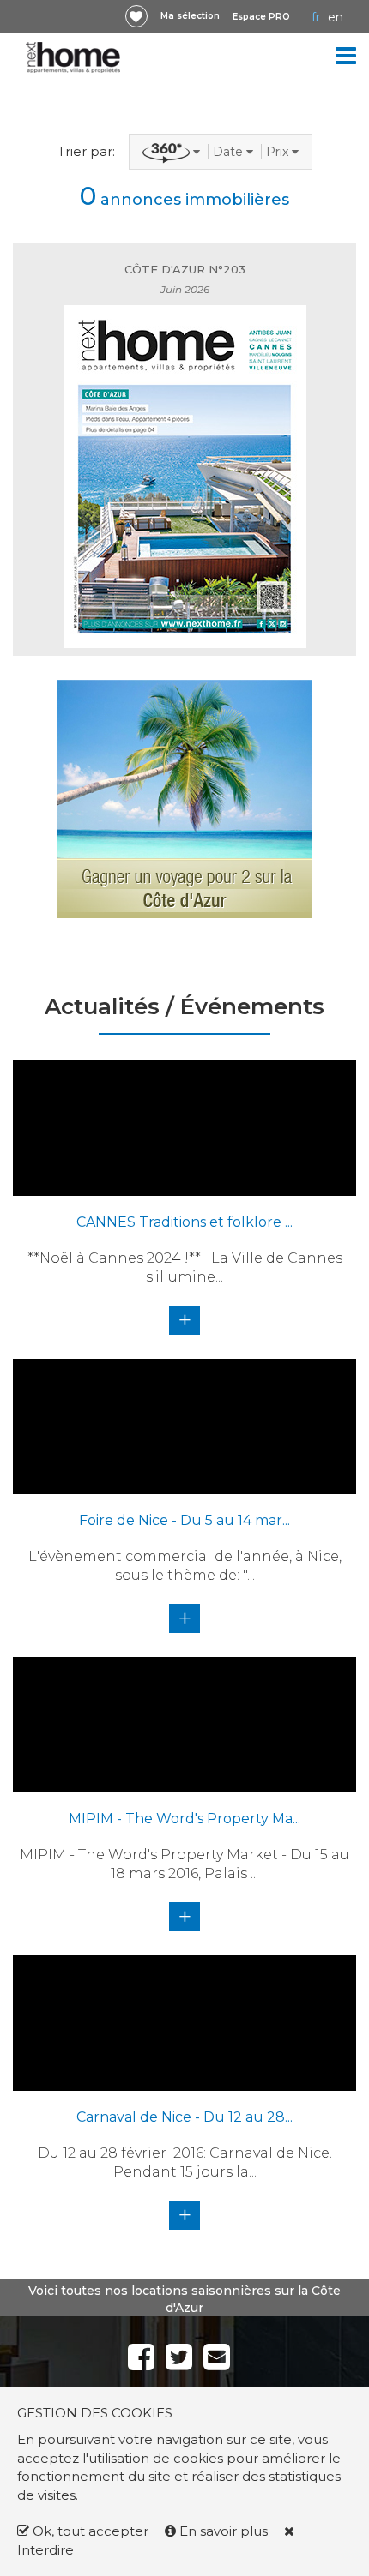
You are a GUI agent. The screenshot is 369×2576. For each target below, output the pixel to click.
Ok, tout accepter (89, 2531)
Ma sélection (190, 16)
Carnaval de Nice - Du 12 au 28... (184, 2117)
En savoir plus (224, 2531)
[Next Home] (73, 57)
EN (336, 17)
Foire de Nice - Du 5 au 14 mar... (184, 1520)
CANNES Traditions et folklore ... (184, 1222)
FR (316, 17)
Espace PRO (261, 17)
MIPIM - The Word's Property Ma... (184, 1819)
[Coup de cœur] (136, 16)
